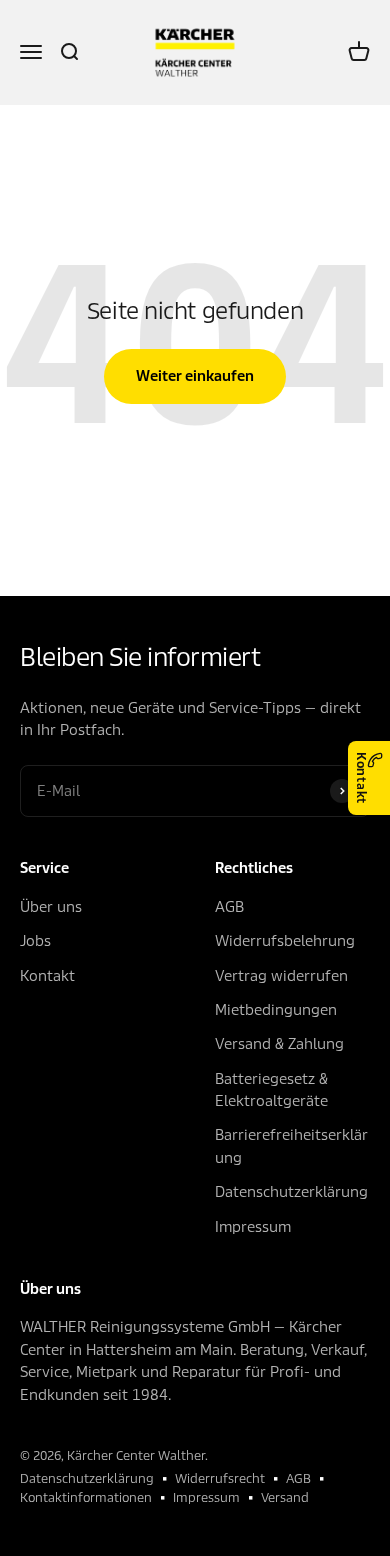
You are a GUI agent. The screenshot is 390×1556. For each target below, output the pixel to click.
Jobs (35, 941)
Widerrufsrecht (220, 1478)
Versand (285, 1497)
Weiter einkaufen (195, 376)
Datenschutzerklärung (291, 1192)
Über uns (51, 907)
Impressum (253, 1227)
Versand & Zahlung (279, 1044)
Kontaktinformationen (86, 1497)
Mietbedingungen (276, 1010)
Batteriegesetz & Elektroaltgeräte (271, 1090)
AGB (229, 907)
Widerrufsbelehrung (285, 941)
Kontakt (361, 778)
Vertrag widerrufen (281, 976)
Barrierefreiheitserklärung (291, 1146)
